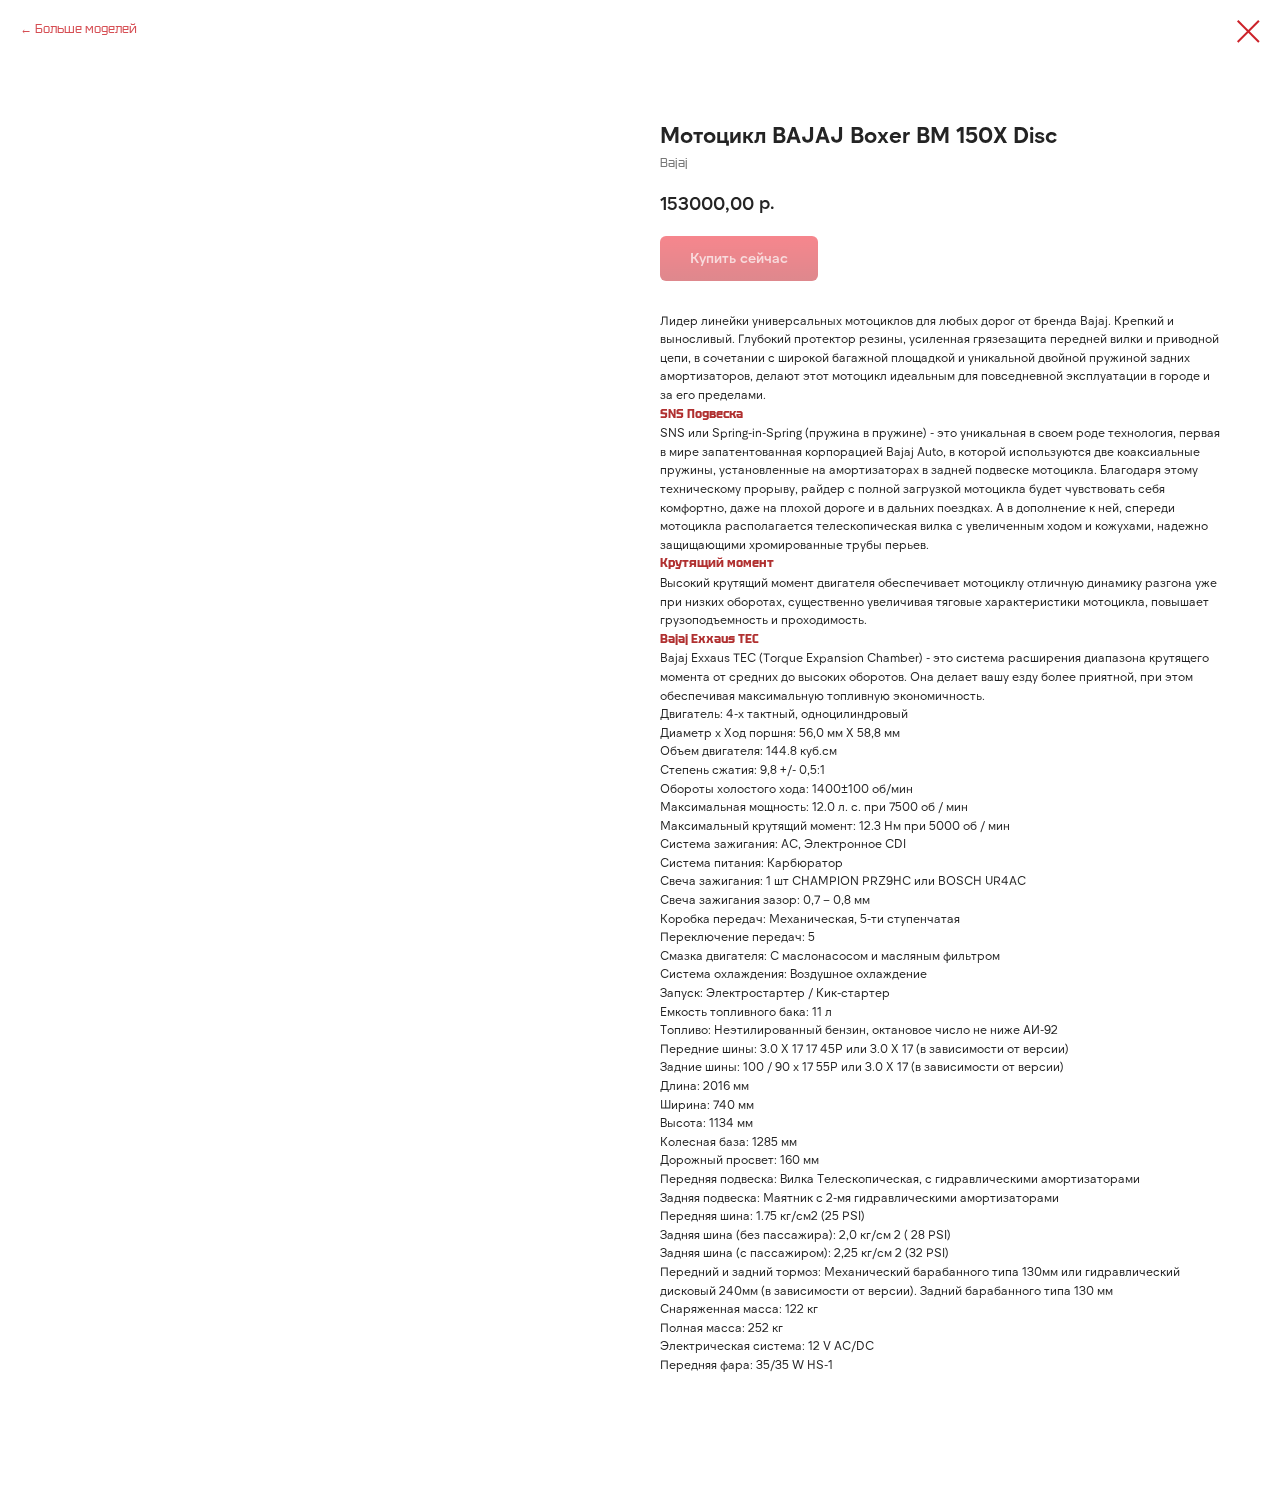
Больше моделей (86, 28)
